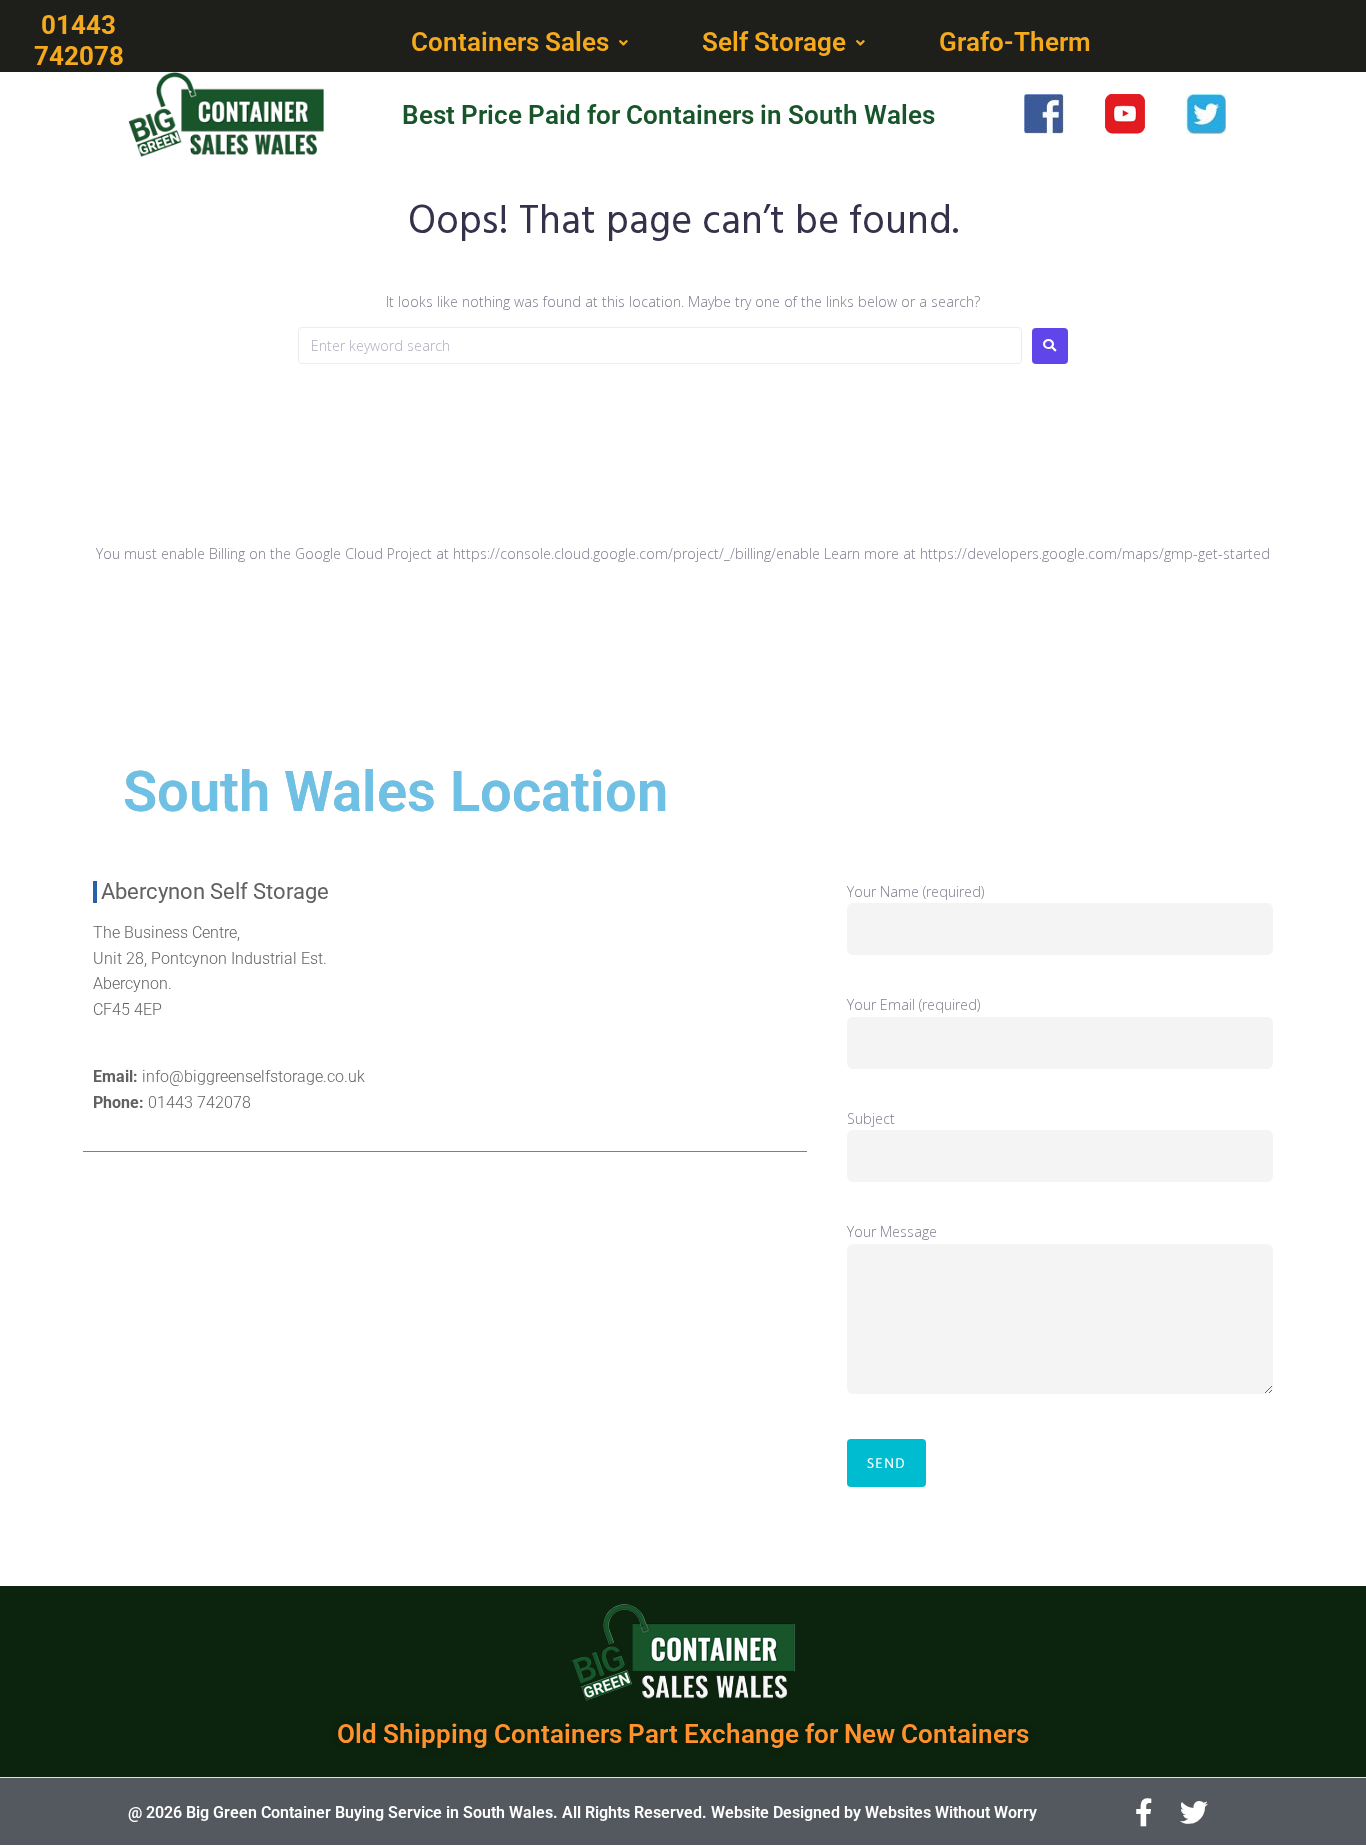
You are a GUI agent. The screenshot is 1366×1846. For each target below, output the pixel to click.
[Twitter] (1194, 1813)
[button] (521, 43)
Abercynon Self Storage (215, 891)
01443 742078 (199, 1102)
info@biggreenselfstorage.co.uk (253, 1076)
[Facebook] (1144, 1813)
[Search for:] (660, 345)
